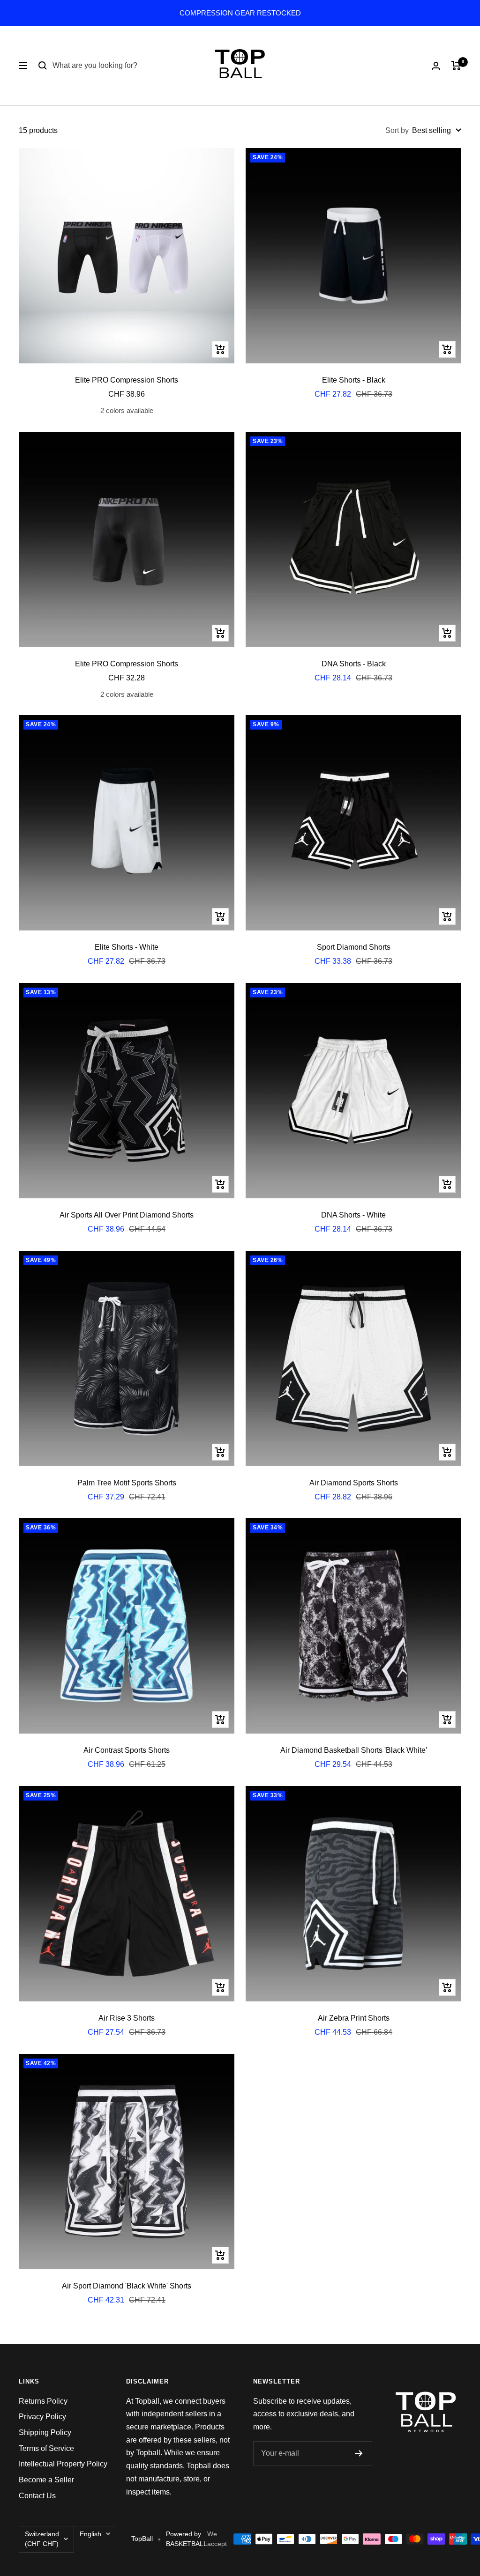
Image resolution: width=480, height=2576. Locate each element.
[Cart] (456, 66)
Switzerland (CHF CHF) (42, 2539)
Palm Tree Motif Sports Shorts (127, 1483)
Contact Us (37, 2496)
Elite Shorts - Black (354, 380)
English (90, 2534)
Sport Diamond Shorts (354, 947)
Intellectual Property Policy (63, 2464)
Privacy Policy (42, 2417)
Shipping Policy (45, 2432)
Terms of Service (46, 2448)
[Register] (359, 2453)
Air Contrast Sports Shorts (127, 1750)
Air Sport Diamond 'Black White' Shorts (127, 2286)
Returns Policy (43, 2401)
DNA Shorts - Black (354, 664)
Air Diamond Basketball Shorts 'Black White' (354, 1750)
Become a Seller (46, 2480)
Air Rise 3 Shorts (127, 2018)
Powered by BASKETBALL (187, 2539)
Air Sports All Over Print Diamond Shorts (127, 1215)
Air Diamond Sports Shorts (354, 1483)
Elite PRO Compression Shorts (127, 380)
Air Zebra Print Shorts (354, 2018)
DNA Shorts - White (353, 1215)
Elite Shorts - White (127, 947)
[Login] (436, 66)
